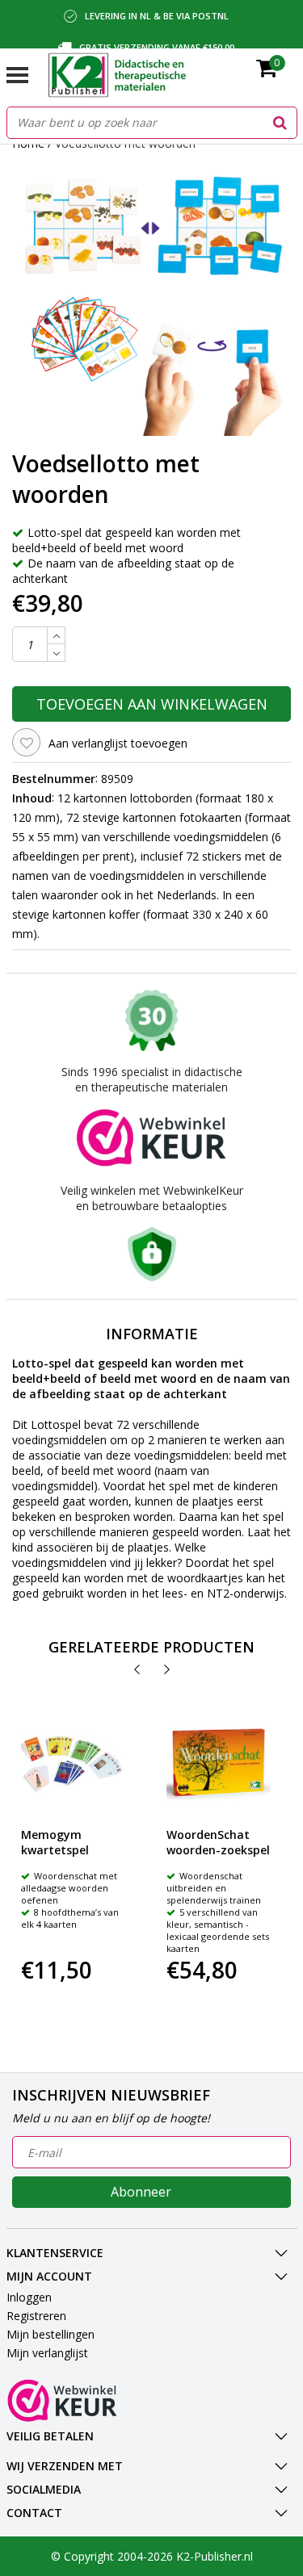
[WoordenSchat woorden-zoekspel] (219, 1763)
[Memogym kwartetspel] (73, 1763)
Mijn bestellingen (50, 2334)
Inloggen (29, 2297)
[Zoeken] (280, 123)
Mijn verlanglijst (47, 2353)
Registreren (36, 2316)
